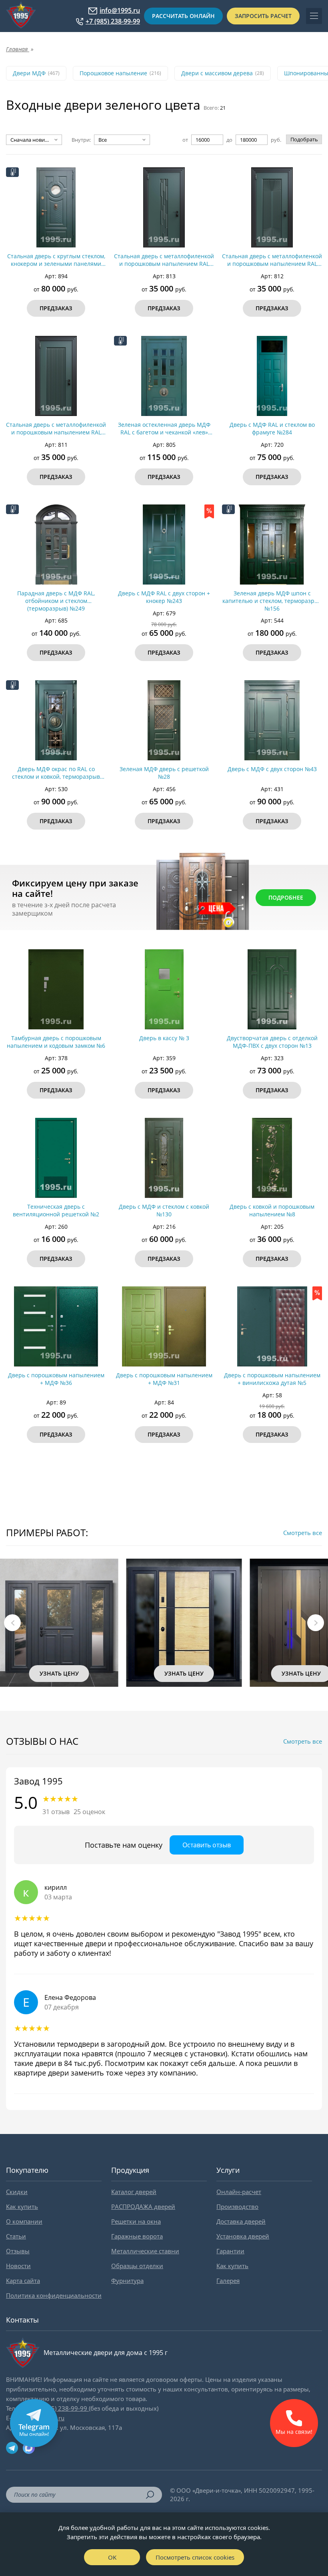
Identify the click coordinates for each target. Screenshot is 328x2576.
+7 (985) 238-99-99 (113, 21)
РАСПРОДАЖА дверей (143, 2206)
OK (112, 2557)
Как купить (22, 2206)
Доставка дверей (241, 2221)
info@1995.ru (120, 11)
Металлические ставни (145, 2251)
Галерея (228, 2281)
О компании (24, 2221)
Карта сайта (23, 2281)
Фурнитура (127, 2281)
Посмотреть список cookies (195, 2557)
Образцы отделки (137, 2266)
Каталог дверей (134, 2192)
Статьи (16, 2236)
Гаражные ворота (137, 2236)
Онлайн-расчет (239, 2192)
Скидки (17, 2192)
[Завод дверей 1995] (21, 16)
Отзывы (18, 2251)
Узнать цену (58, 1673)
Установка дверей (243, 2236)
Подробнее (286, 897)
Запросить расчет (263, 16)
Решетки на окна (136, 2221)
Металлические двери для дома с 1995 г (106, 2353)
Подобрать (304, 139)
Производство (237, 2206)
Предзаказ (56, 308)
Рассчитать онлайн (183, 16)
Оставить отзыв (207, 1845)
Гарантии (230, 2251)
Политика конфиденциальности (54, 2295)
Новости (18, 2266)
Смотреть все (303, 1533)
